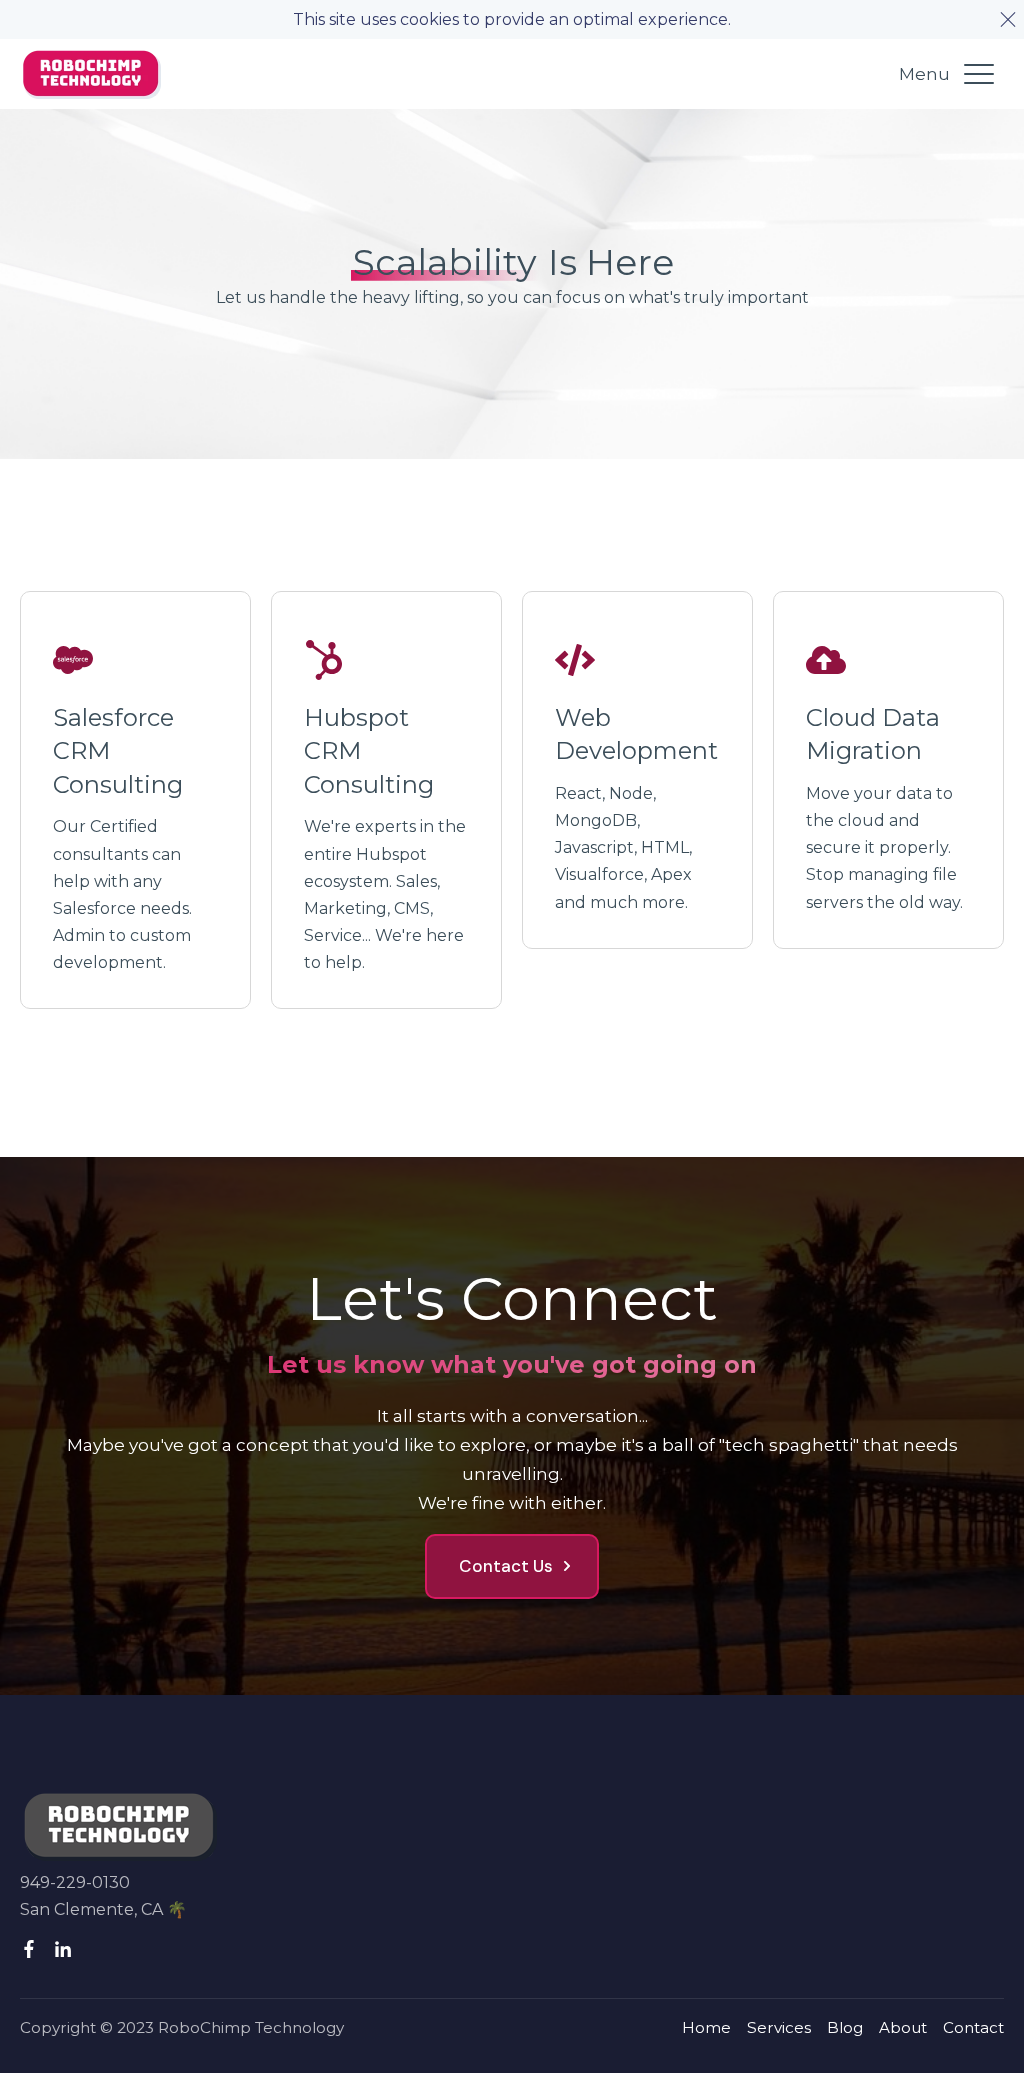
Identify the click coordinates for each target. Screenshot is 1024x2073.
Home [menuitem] (706, 2027)
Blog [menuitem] (845, 2027)
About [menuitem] (903, 2027)
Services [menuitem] (779, 2027)
